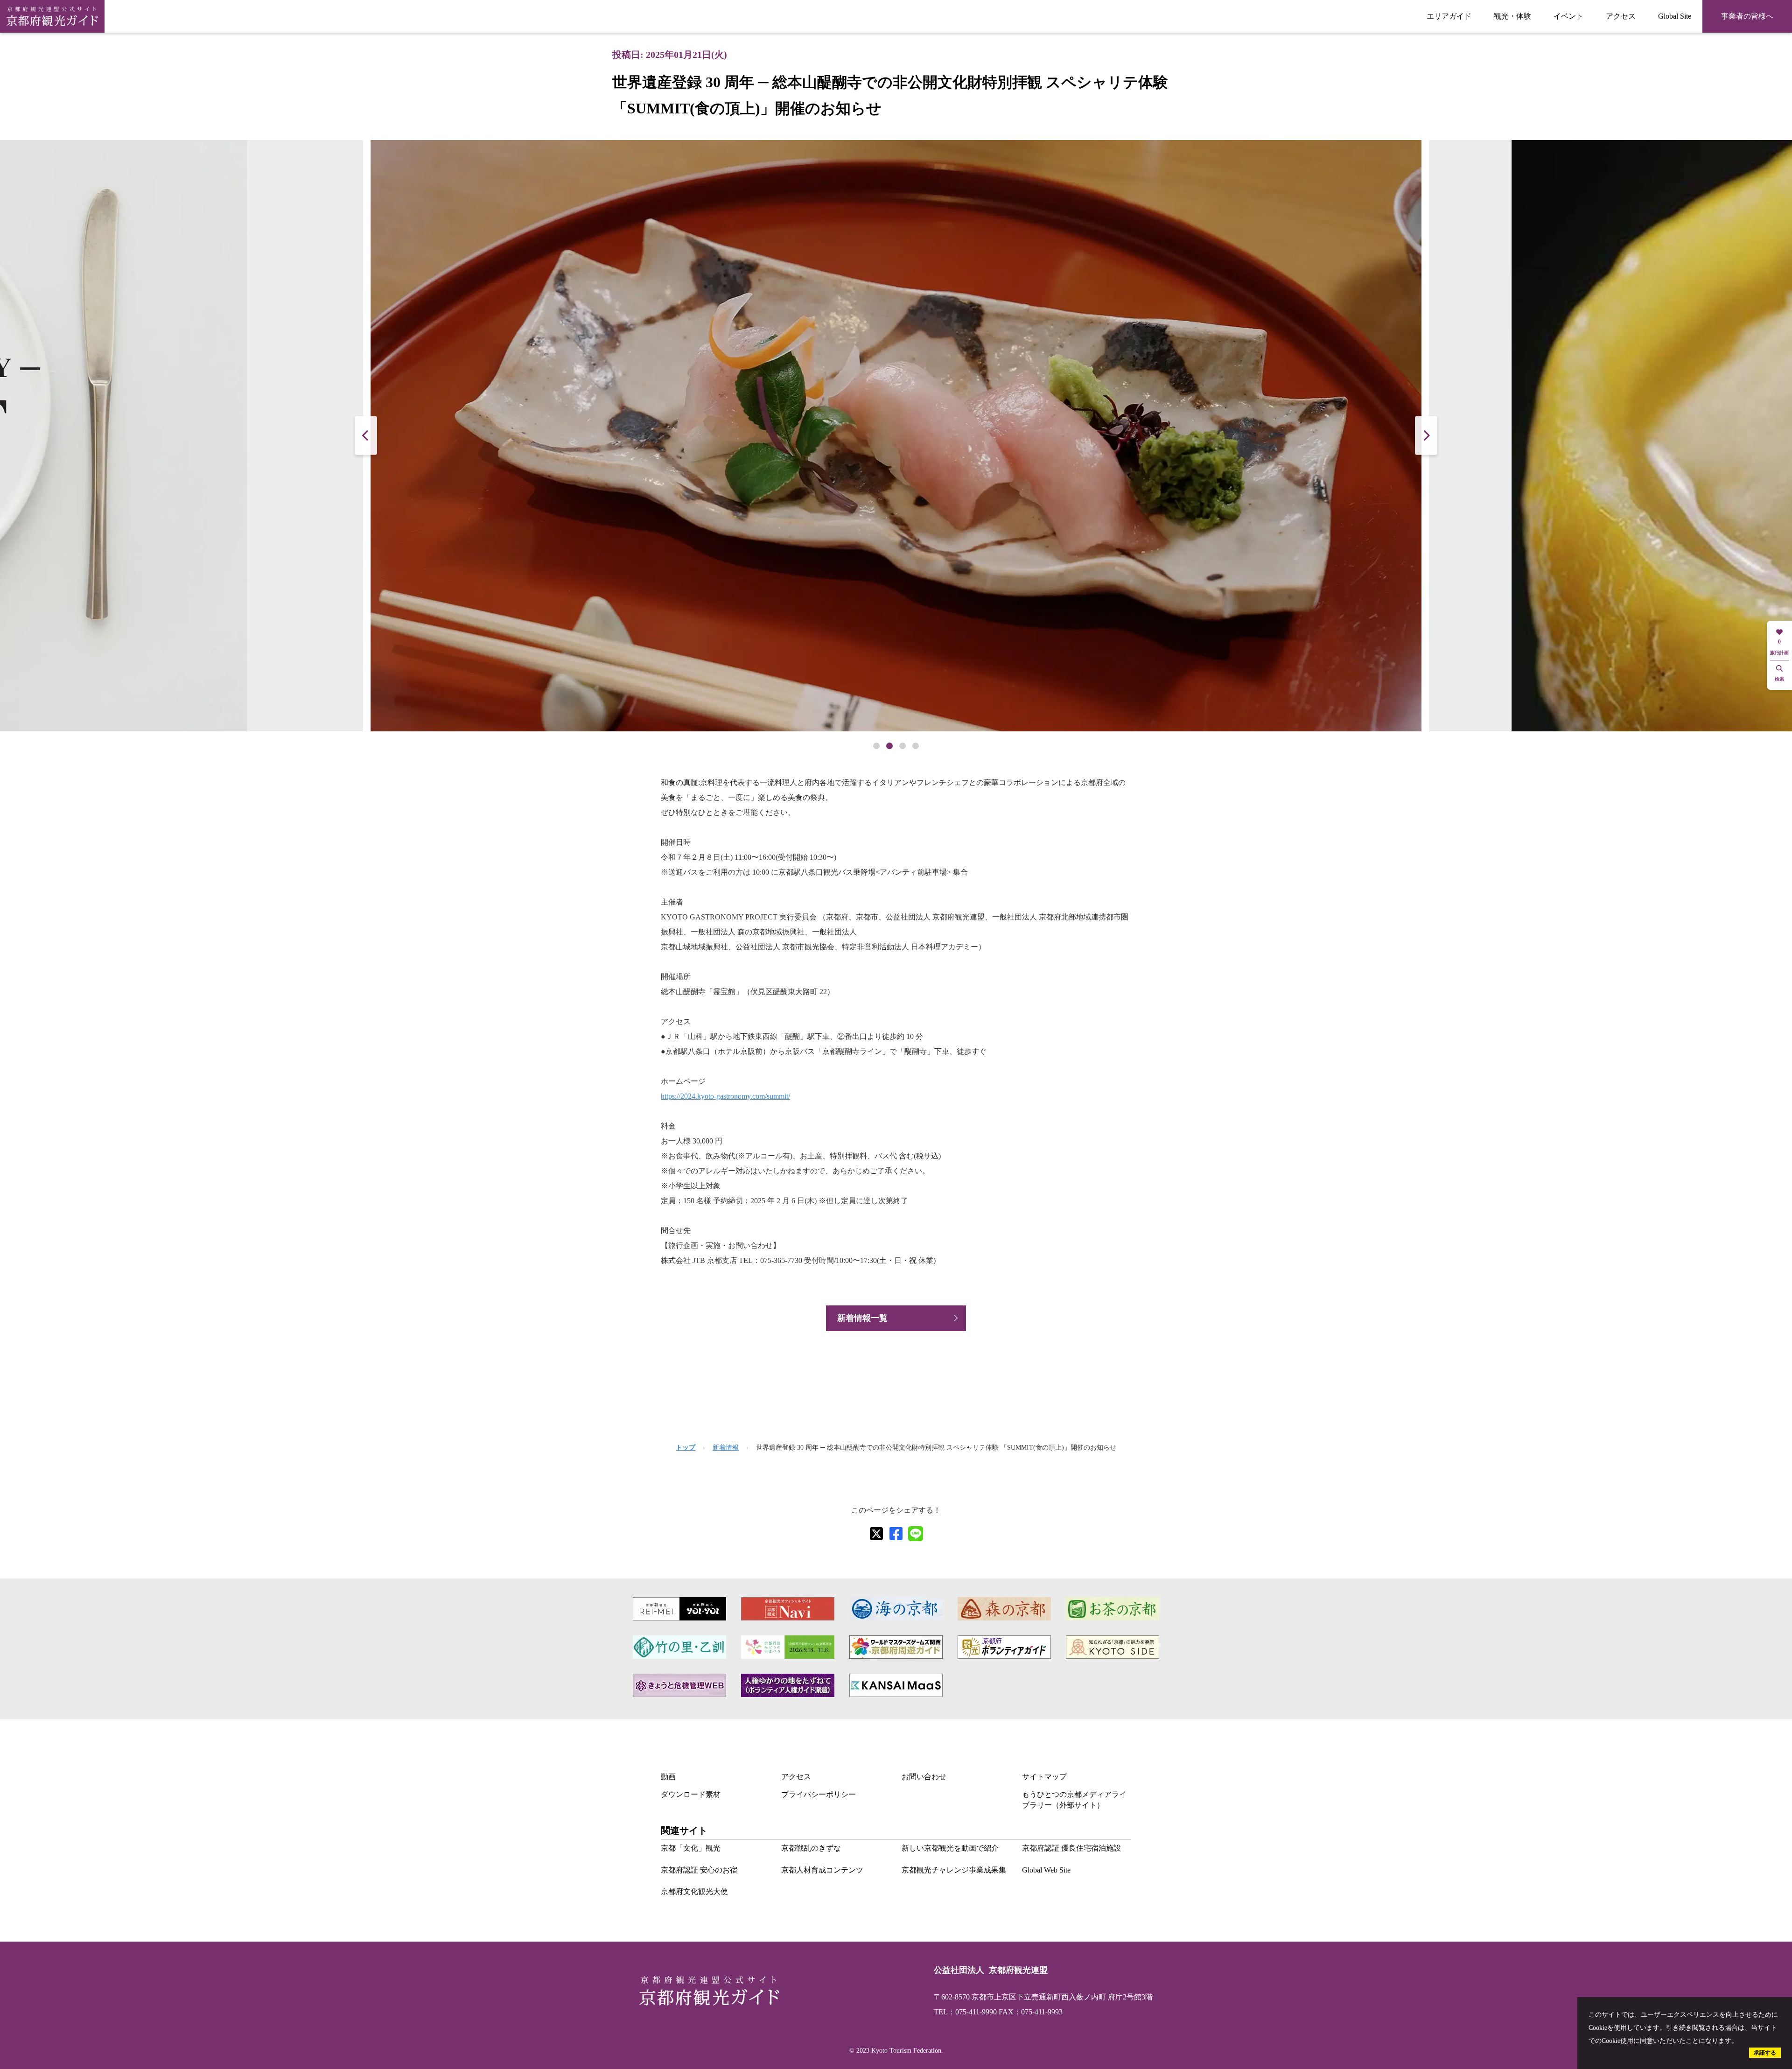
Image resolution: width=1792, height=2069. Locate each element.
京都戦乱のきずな (811, 1848)
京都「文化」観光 (691, 1848)
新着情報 (726, 1448)
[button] (1426, 436)
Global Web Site (1046, 1870)
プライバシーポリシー (819, 1794)
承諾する (1765, 2053)
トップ (686, 1448)
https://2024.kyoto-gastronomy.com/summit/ (725, 1096)
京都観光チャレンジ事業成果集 (954, 1870)
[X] (876, 1534)
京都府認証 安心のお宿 (699, 1870)
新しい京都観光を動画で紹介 (950, 1848)
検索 (1779, 679)
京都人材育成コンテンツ (822, 1870)
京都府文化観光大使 (694, 1891)
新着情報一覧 (862, 1318)
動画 (668, 1777)
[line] (916, 1534)
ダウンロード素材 (691, 1794)
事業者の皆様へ (1747, 16)
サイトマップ (1044, 1777)
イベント (1568, 16)
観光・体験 (1512, 16)
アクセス (1621, 16)
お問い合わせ (924, 1777)
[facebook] (896, 1534)
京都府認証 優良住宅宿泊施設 (1071, 1848)
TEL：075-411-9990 (965, 2012)
